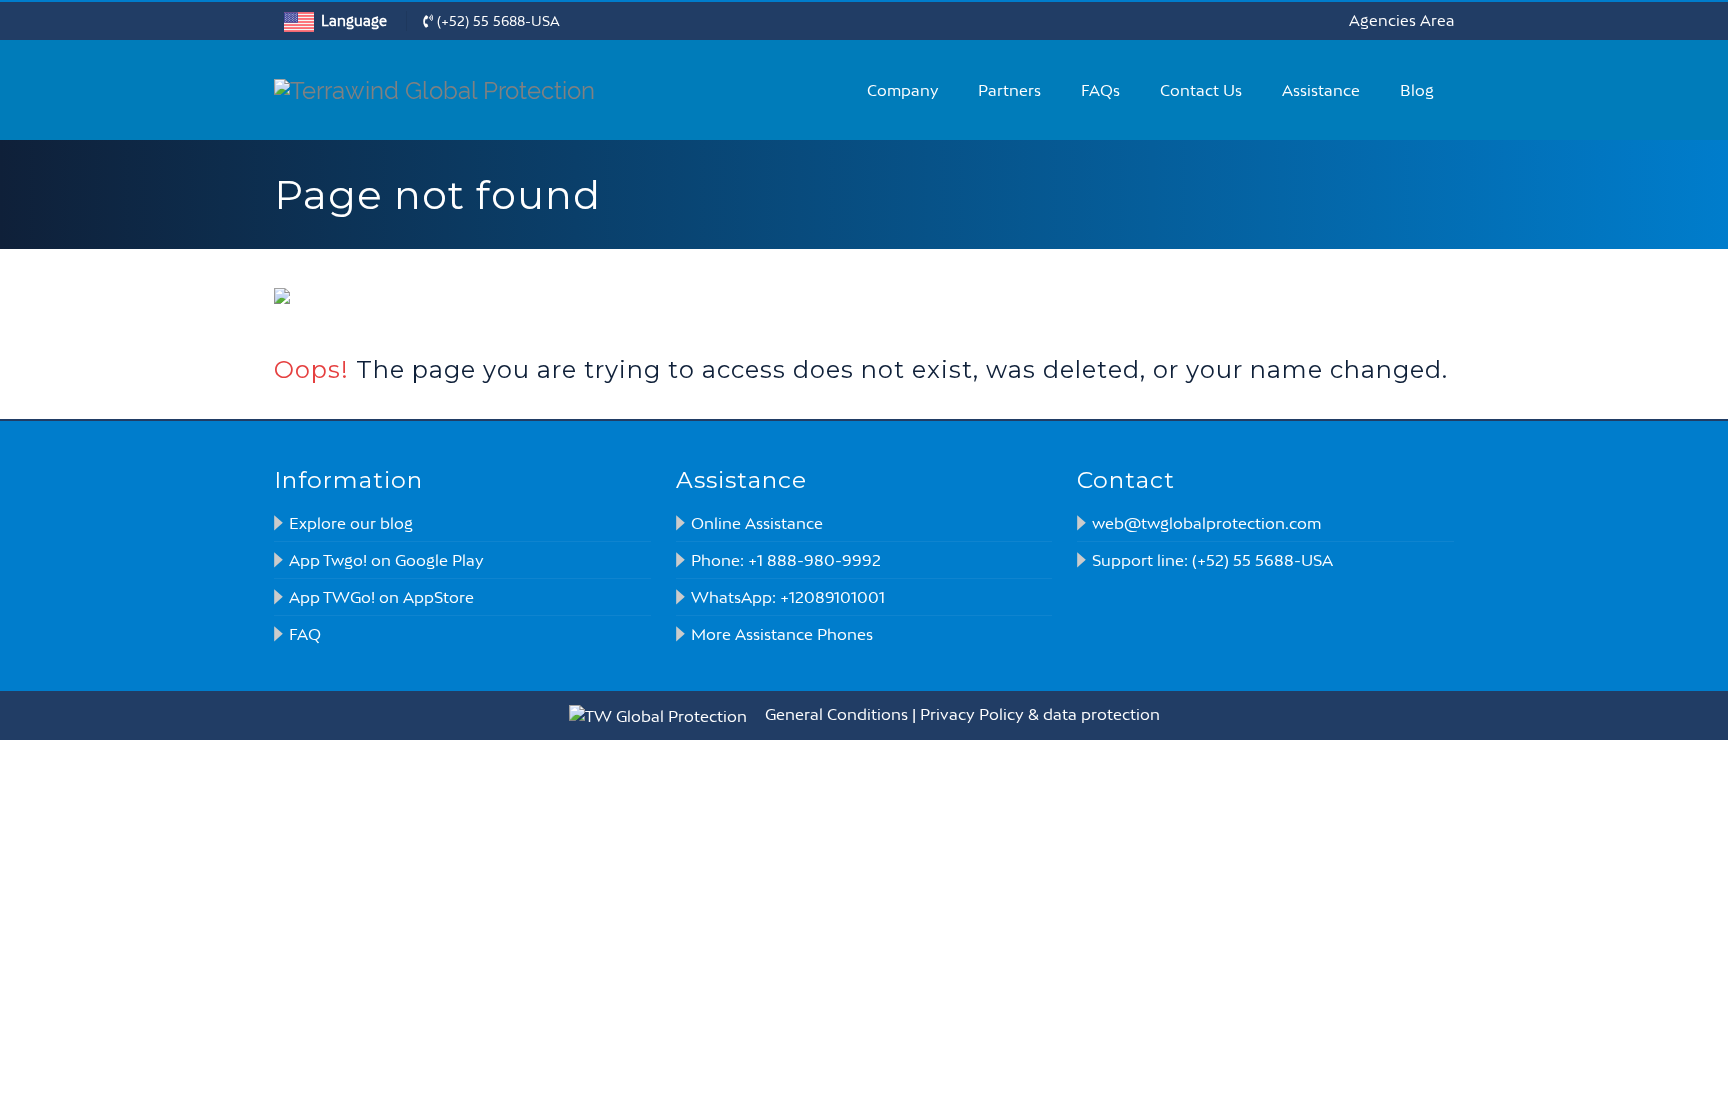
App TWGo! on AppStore (381, 597)
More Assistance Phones (782, 634)
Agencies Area (1401, 20)
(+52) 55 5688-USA (496, 21)
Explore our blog (351, 523)
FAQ (305, 634)
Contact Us (1201, 90)
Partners (1009, 90)
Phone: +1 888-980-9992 (786, 560)
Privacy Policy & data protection (1040, 714)
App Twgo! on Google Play (386, 560)
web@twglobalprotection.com (1206, 523)
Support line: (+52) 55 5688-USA (1212, 560)
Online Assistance (757, 523)
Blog (1417, 90)
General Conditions (836, 714)
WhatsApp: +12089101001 (788, 597)
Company (902, 90)
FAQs (1100, 90)
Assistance (1321, 90)
